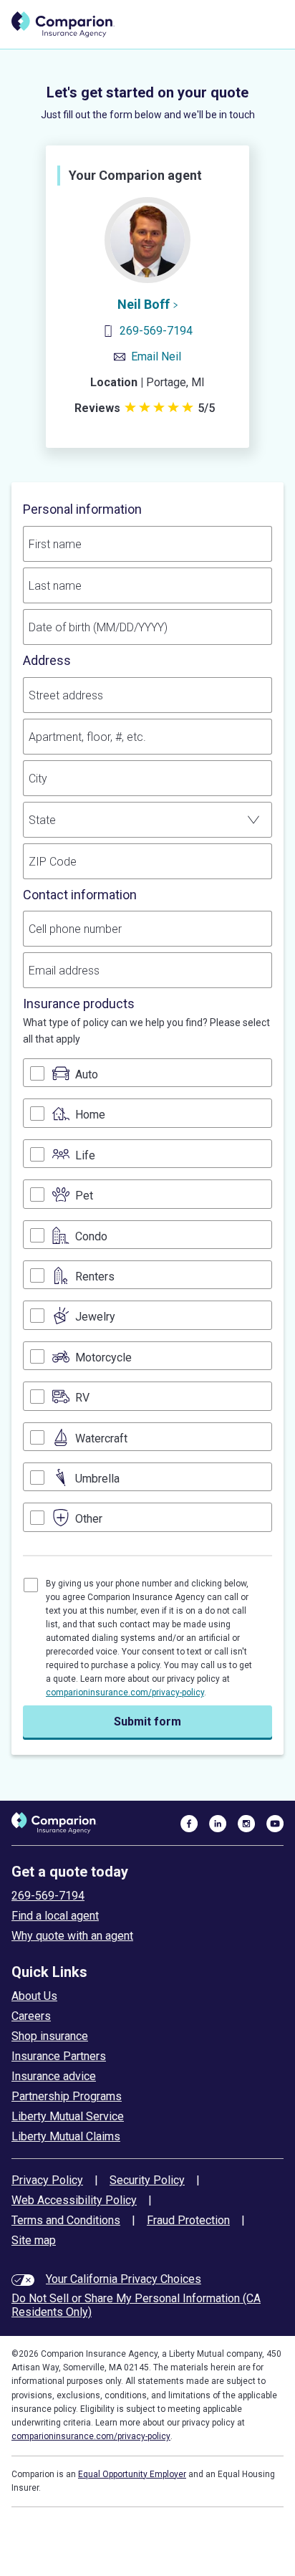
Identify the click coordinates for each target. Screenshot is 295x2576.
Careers (31, 2016)
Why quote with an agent (72, 1936)
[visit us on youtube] (275, 1823)
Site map (34, 2240)
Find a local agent (55, 1916)
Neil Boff (144, 304)
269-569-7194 (156, 331)
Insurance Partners (59, 2056)
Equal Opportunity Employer (132, 2474)
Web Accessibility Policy (74, 2200)
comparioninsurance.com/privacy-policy (125, 1693)
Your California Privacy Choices (124, 2279)
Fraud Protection (188, 2220)
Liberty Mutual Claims (66, 2136)
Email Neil (156, 356)
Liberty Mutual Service (68, 2116)
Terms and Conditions (66, 2220)
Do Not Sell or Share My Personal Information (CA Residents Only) (136, 2305)
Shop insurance (50, 2036)
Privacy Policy (47, 2180)
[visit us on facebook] (189, 1823)
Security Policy (147, 2180)
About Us (34, 1996)
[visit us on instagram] (246, 1823)
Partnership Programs (67, 2096)
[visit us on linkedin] (218, 1823)
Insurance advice (54, 2076)
